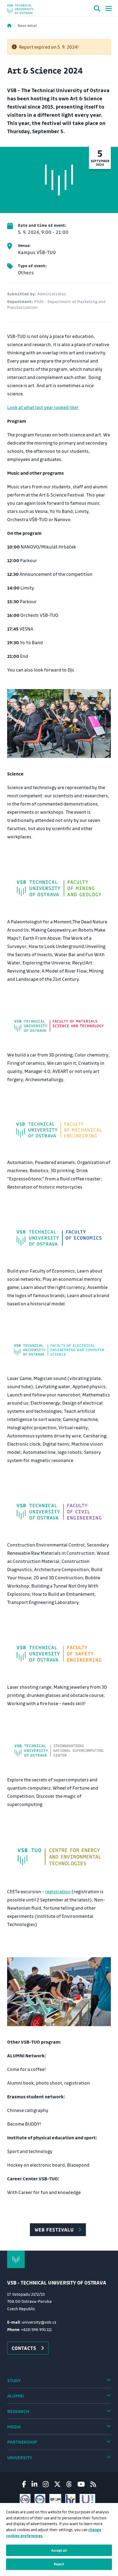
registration (58, 1891)
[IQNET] (40, 2499)
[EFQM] (55, 2499)
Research (18, 2411)
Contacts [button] (24, 2348)
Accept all (59, 2550)
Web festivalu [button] (54, 2230)
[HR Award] (70, 2499)
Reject (59, 2564)
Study (14, 2380)
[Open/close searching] (97, 9)
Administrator (52, 294)
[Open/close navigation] (109, 8)
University (20, 2457)
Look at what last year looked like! (43, 407)
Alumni (16, 2396)
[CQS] (25, 2499)
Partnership (22, 2442)
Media (14, 2427)
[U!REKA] (87, 2499)
